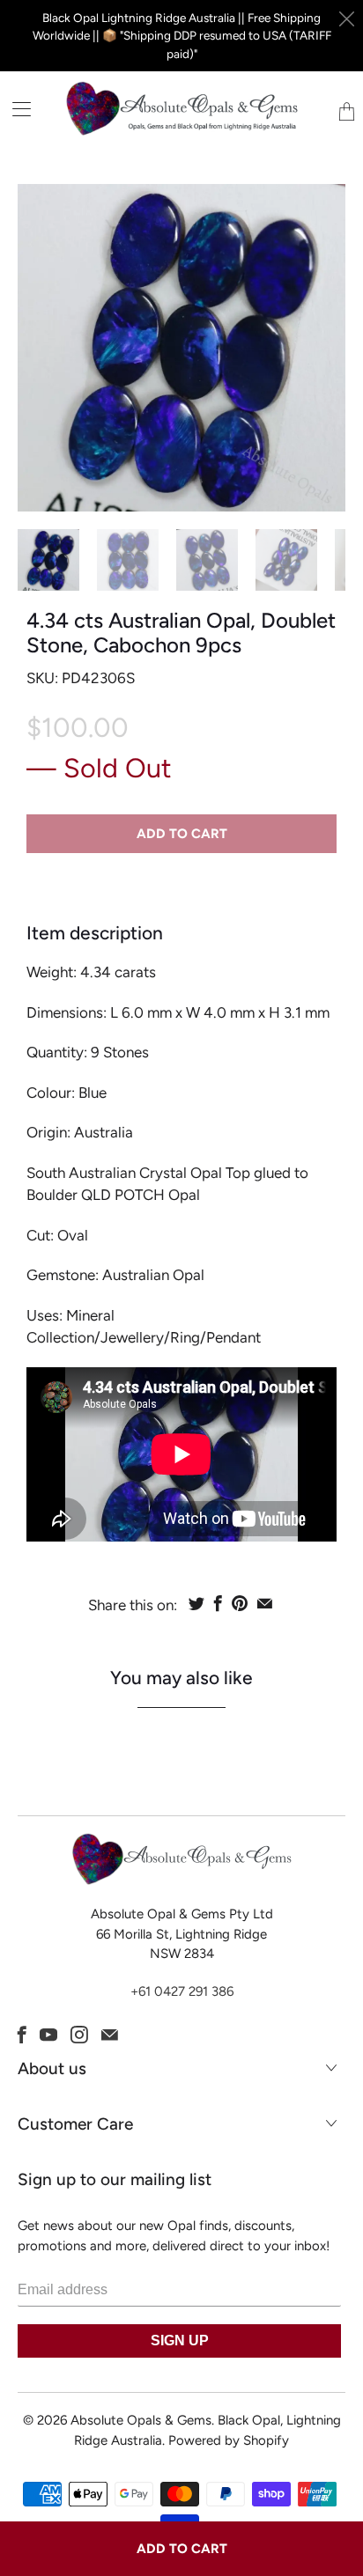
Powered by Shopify (229, 2440)
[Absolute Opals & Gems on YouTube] (48, 2035)
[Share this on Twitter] (196, 1603)
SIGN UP (180, 2340)
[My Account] (15, 109)
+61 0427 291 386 (182, 1991)
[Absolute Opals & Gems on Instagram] (79, 2035)
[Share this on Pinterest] (240, 1603)
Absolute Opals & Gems (141, 2420)
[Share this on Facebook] (218, 1603)
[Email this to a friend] (265, 1603)
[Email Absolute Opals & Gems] (110, 2035)
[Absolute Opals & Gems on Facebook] (22, 2035)
